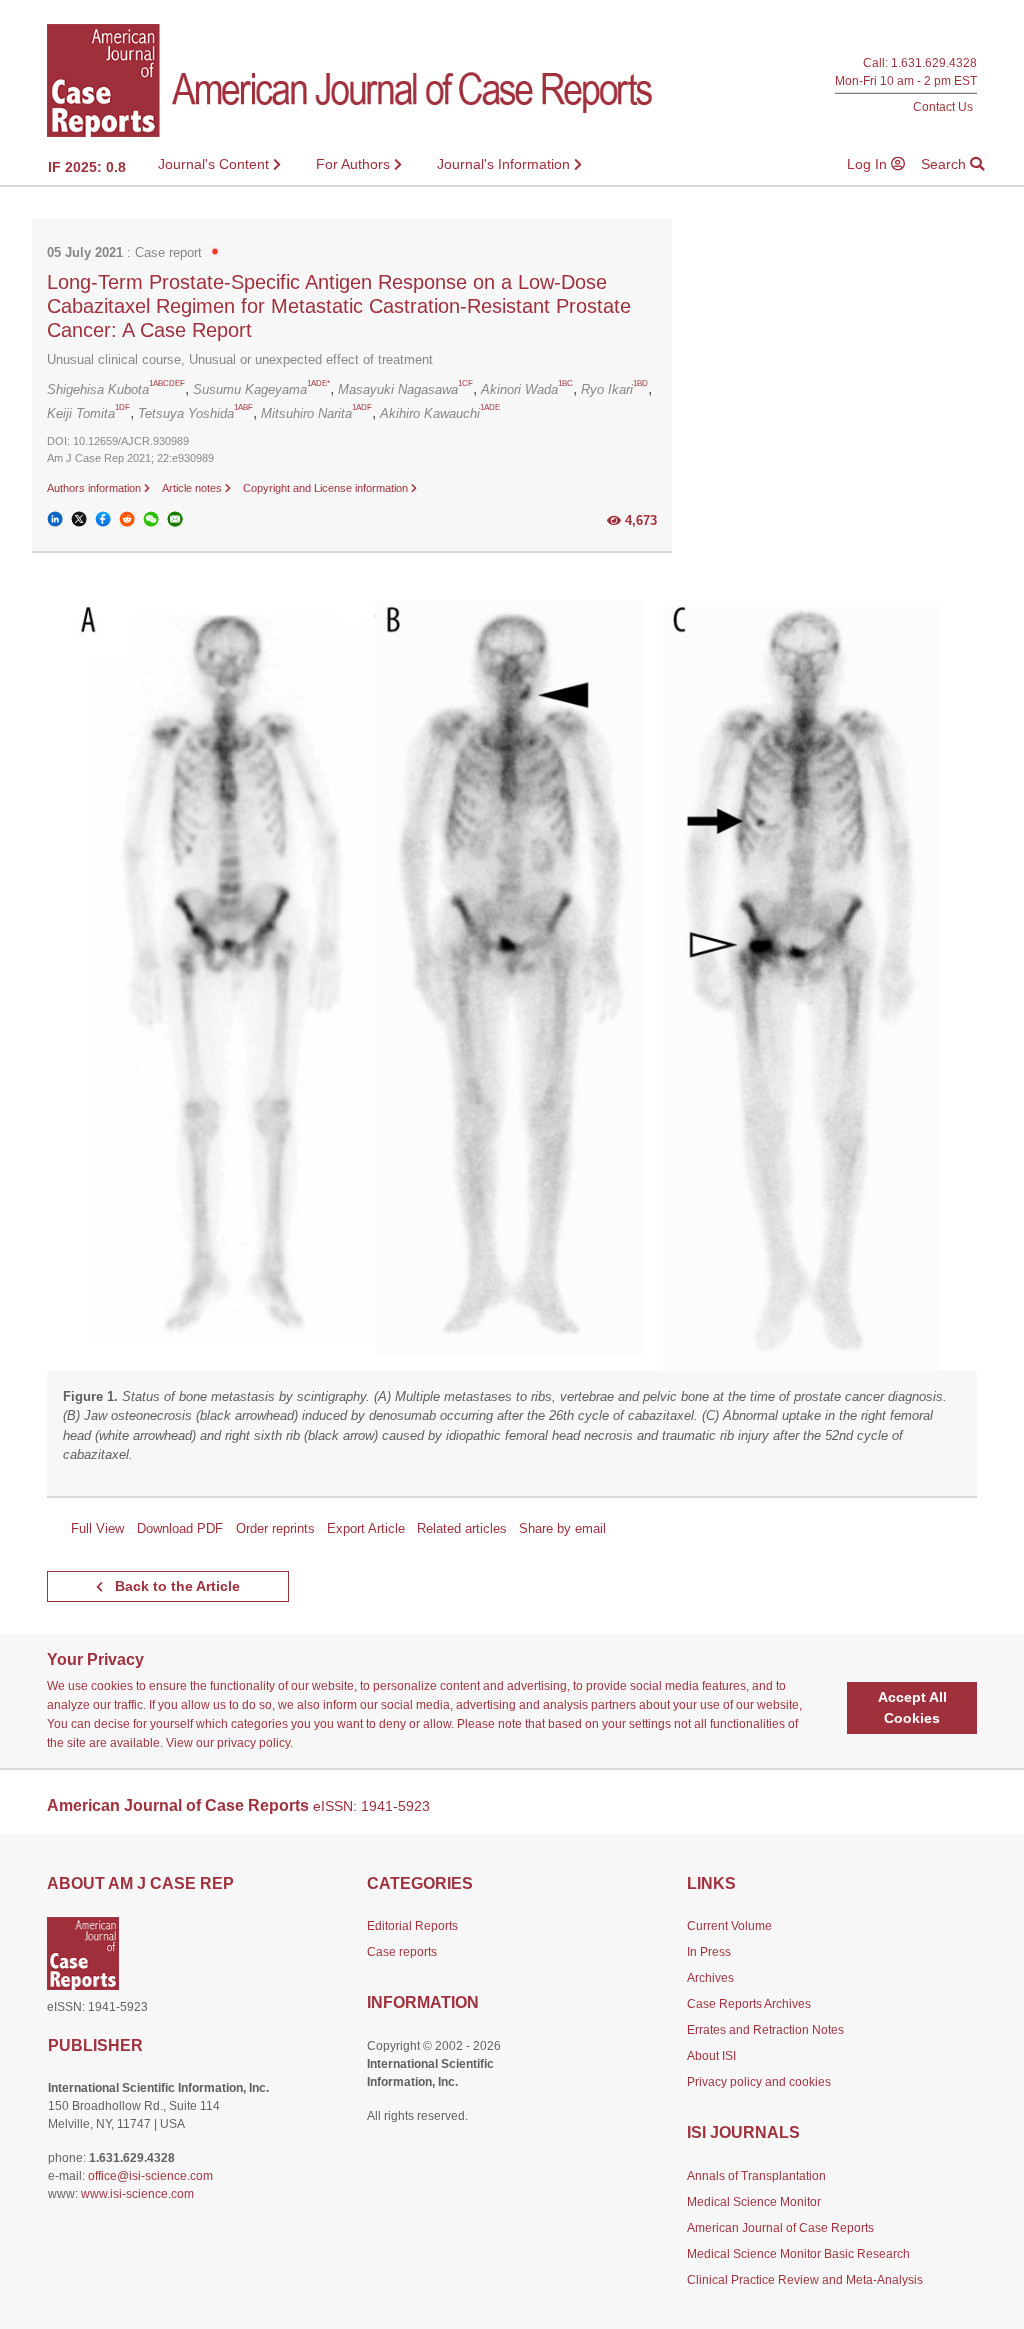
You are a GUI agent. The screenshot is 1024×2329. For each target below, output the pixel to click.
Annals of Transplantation (756, 2176)
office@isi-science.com (150, 2176)
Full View (97, 1528)
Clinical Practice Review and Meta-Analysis (805, 2280)
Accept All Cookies (912, 1707)
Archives (710, 1978)
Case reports (402, 1952)
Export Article (366, 1528)
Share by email (562, 1528)
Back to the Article (175, 1586)
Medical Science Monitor (754, 2202)
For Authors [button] (355, 164)
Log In (869, 164)
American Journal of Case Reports (780, 2228)
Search (945, 164)
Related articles (462, 1528)
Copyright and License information (327, 488)
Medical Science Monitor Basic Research (798, 2254)
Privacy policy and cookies (759, 2082)
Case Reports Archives (749, 2004)
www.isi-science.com (137, 2194)
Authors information (95, 488)
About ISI (711, 2056)
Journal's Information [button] (505, 164)
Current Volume (729, 1926)
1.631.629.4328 (934, 62)
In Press (709, 1952)
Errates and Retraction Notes (765, 2030)
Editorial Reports (412, 1926)
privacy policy (253, 1743)
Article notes (193, 488)
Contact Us (943, 106)
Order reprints (275, 1528)
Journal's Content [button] (215, 164)
